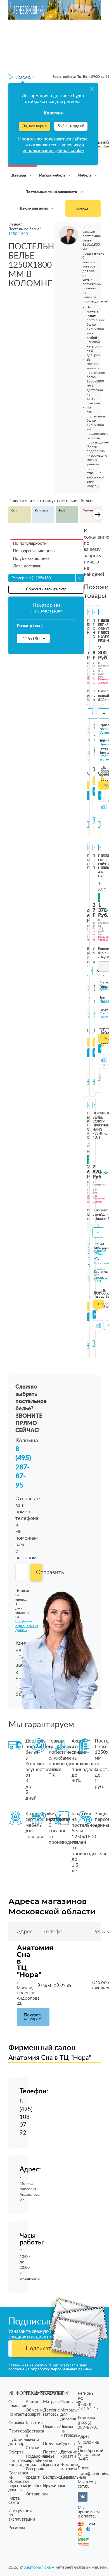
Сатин (15, 511)
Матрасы (52, 2402)
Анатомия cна (38, 2567)
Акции (32, 2402)
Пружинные (55, 2486)
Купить (89, 795)
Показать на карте (33, 2017)
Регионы (17, 2528)
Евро (62, 511)
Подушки (52, 2444)
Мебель (85, 176)
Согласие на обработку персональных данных (22, 2482)
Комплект (42, 511)
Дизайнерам (38, 2486)
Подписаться (43, 2349)
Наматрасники (57, 2427)
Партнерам (19, 2431)
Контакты (18, 2414)
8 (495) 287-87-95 (23, 1467)
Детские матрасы (51, 2412)
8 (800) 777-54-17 (88, 2407)
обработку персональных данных (61, 2369)
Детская (19, 176)
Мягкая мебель (52, 176)
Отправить (39, 1572)
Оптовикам (37, 2494)
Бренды (83, 209)
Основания (71, 2402)
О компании (18, 2404)
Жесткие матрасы (69, 2467)
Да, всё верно (34, 126)
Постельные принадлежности (52, 192)
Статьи (33, 2448)
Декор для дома (34, 209)
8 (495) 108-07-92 (54, 1985)
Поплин (88, 511)
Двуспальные (73, 2477)
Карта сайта (14, 2500)
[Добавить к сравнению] (98, 1325)
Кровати (51, 2465)
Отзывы (16, 2423)
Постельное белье (55, 2454)
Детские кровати (69, 2454)
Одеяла (67, 2444)
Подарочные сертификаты (39, 2458)
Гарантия (34, 2423)
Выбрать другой (71, 126)
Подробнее (101, 1304)
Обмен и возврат (34, 2412)
